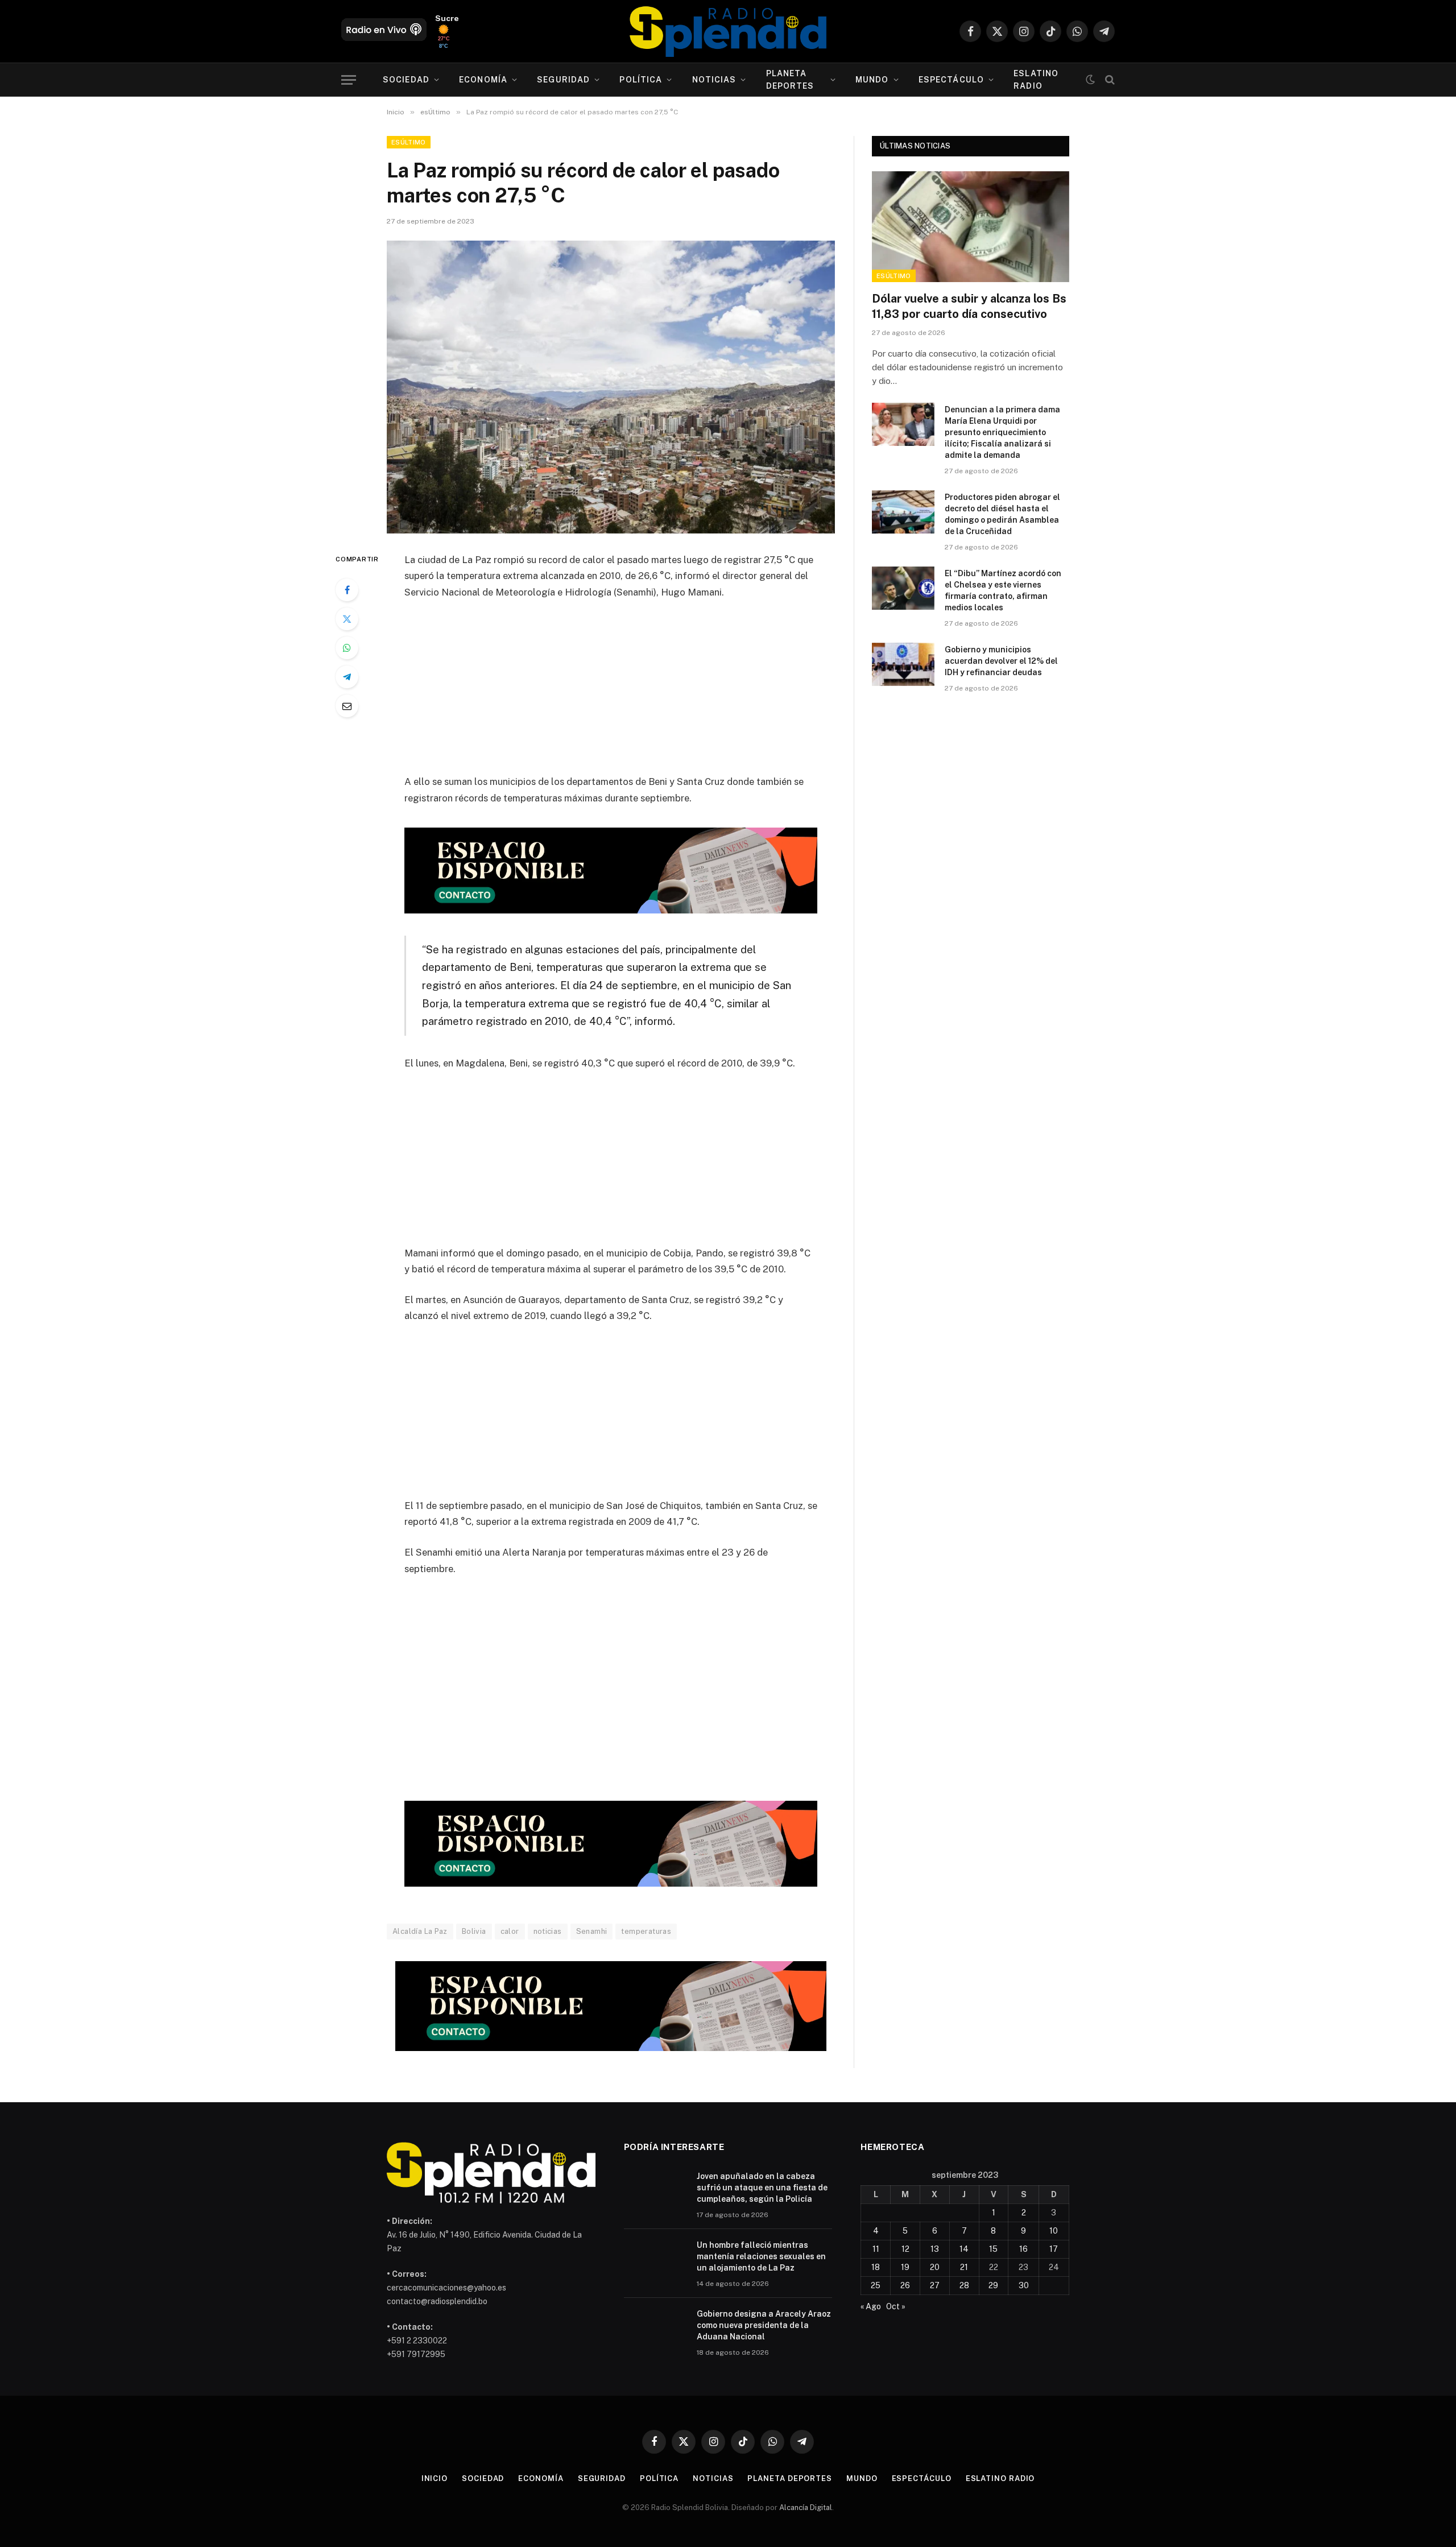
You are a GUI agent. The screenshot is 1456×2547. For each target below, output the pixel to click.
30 (1024, 2285)
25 (876, 2285)
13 (935, 2249)
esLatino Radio (1036, 80)
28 (964, 2285)
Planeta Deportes (790, 80)
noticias (548, 1931)
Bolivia (474, 1931)
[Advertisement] (611, 694)
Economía (483, 80)
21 (964, 2267)
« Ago (871, 2306)
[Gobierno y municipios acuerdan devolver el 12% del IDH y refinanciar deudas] (903, 664)
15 (993, 2249)
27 (935, 2285)
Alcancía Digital (806, 2507)
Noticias (714, 80)
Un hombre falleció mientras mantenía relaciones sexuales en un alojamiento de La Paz (761, 2256)
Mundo (872, 80)
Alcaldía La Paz (420, 1931)
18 (876, 2267)
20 (935, 2267)
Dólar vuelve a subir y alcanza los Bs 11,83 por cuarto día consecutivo (969, 306)
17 (1054, 2249)
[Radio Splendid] (728, 31)
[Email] (347, 706)
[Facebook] (347, 590)
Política (641, 80)
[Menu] (349, 80)
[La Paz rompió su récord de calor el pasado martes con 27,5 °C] (611, 387)
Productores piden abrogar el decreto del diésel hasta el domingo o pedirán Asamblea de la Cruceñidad (1002, 514)
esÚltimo (409, 142)
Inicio (435, 2478)
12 (905, 2249)
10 (1054, 2231)
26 (905, 2285)
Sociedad (406, 80)
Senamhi (592, 1931)
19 (905, 2267)
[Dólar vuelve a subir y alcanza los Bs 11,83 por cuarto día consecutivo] (971, 227)
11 (876, 2249)
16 (1023, 2249)
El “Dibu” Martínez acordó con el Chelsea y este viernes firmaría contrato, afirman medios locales (1003, 590)
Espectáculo (951, 80)
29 (993, 2285)
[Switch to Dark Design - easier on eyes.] (1090, 80)
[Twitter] (347, 619)
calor (510, 1931)
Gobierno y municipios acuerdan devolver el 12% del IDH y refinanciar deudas (1001, 661)
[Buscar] (1109, 80)
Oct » (896, 2306)
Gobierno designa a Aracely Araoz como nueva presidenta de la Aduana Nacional (764, 2325)
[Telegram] (347, 677)
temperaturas (646, 1931)
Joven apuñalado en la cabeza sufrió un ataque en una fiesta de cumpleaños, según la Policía (762, 2188)
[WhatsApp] (347, 648)
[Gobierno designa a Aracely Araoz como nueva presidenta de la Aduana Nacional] (655, 2329)
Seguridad (563, 80)
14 (964, 2249)
